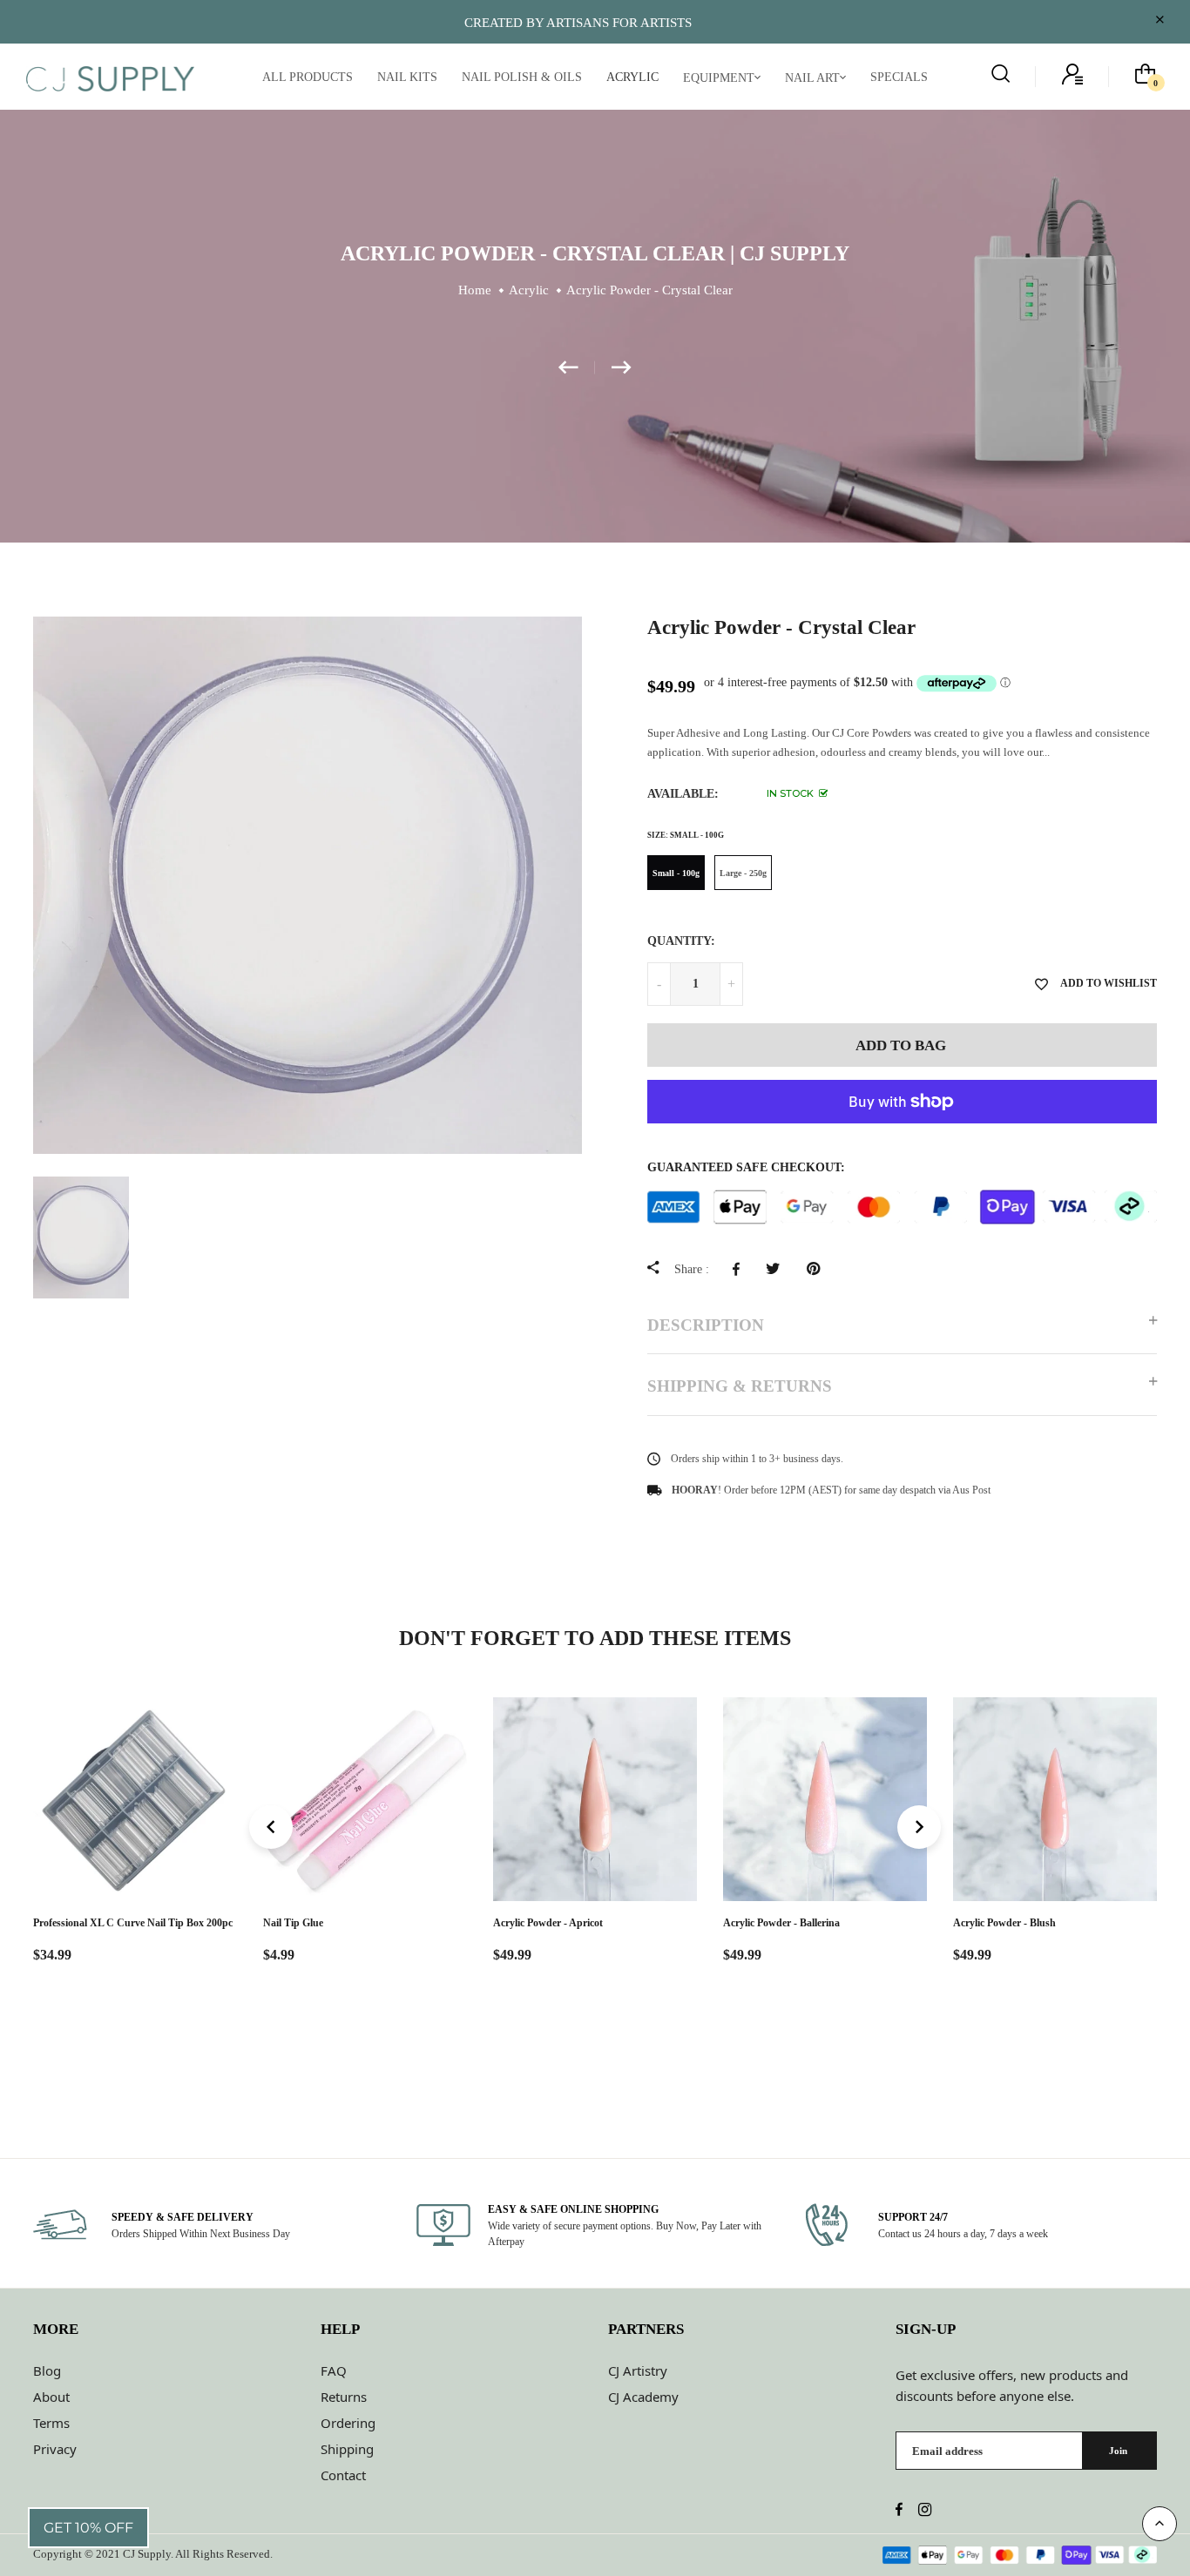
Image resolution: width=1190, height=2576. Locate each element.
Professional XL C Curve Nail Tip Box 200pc (133, 1923)
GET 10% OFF (88, 2528)
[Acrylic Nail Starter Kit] (622, 368)
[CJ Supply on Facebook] (899, 2511)
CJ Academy (643, 2397)
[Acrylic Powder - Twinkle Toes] (577, 368)
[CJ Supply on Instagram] (925, 2511)
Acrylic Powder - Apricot (548, 1923)
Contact (343, 2475)
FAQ (334, 2370)
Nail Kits (407, 77)
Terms (51, 2423)
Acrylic (632, 77)
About (51, 2397)
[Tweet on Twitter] (778, 1269)
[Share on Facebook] (740, 1269)
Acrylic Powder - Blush (1004, 1923)
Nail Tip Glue (293, 1923)
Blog (47, 2370)
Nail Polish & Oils (522, 77)
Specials (899, 77)
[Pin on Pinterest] (818, 1269)
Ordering (348, 2423)
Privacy (55, 2449)
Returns (344, 2397)
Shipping (347, 2449)
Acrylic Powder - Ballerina (781, 1923)
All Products (308, 77)
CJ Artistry (638, 2370)
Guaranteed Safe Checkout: (746, 1167)
